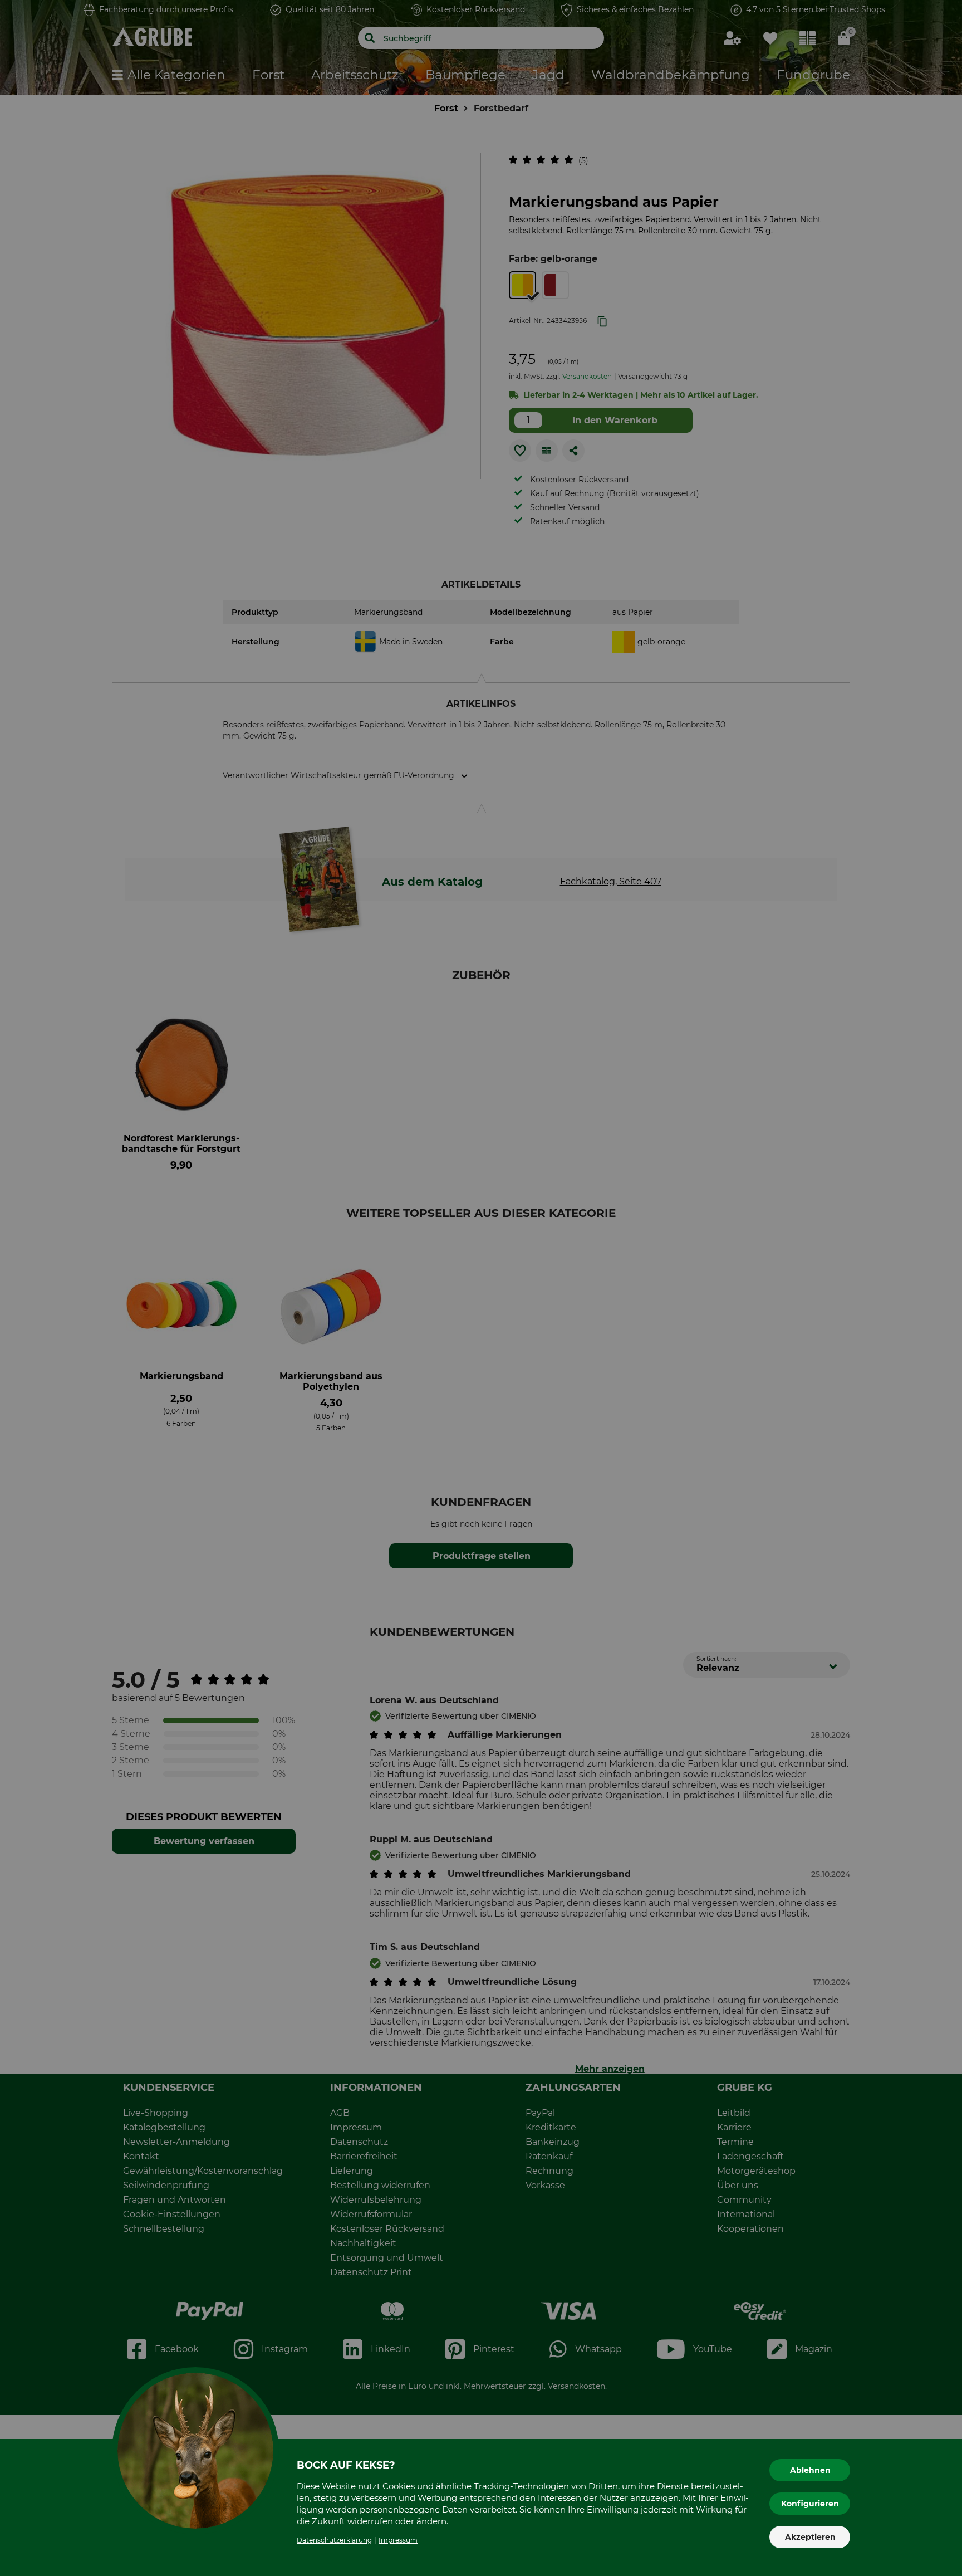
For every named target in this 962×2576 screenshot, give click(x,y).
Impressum (398, 2540)
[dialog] (481, 1288)
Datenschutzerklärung (334, 2540)
